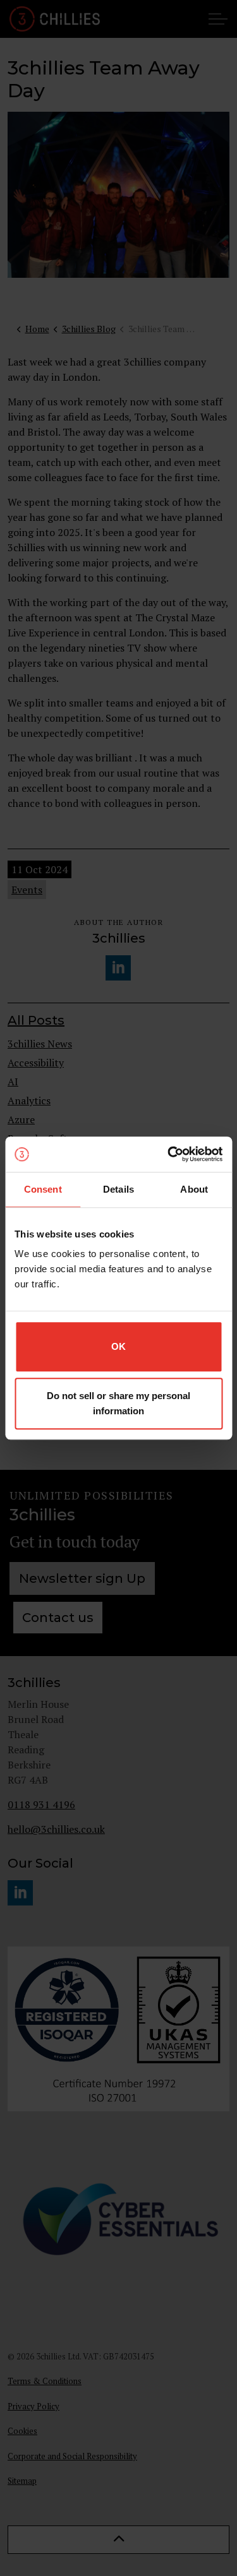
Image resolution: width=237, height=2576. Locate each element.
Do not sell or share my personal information (118, 1403)
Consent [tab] (43, 1189)
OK (118, 1346)
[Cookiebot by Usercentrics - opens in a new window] (169, 1154)
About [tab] (194, 1189)
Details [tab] (118, 1189)
